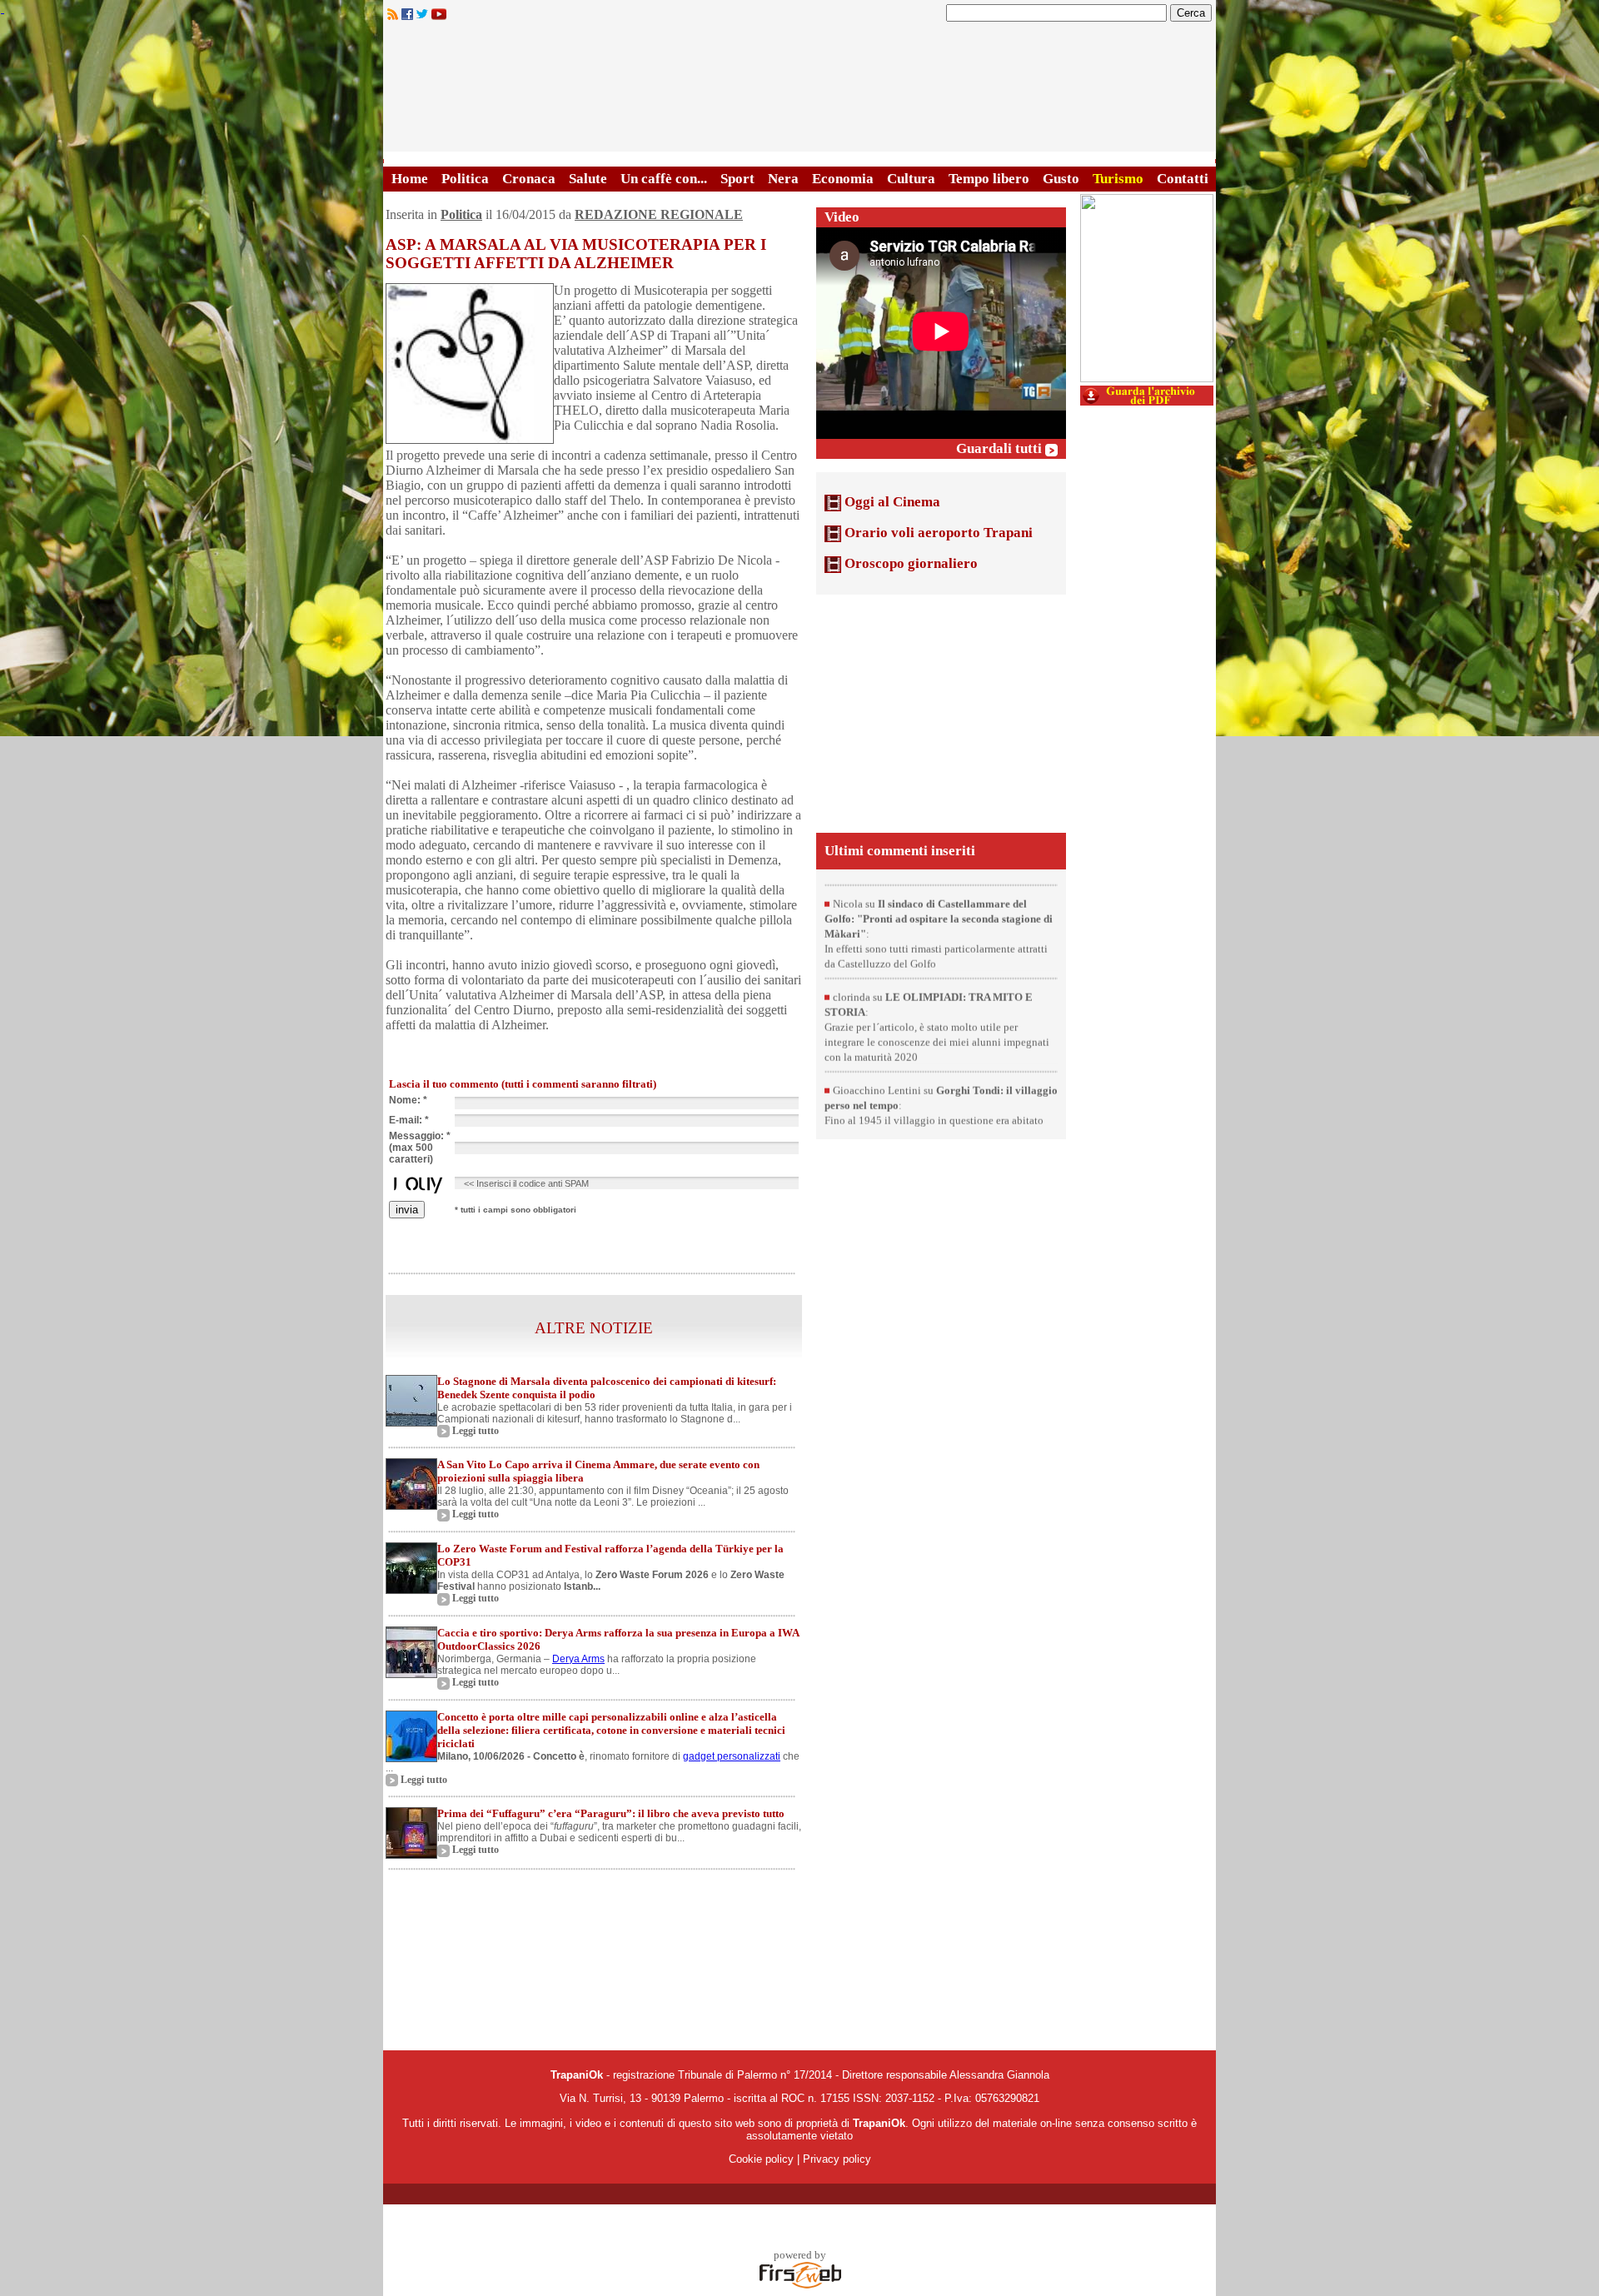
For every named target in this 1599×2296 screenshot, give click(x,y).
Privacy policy (837, 2159)
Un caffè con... (664, 179)
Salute (588, 179)
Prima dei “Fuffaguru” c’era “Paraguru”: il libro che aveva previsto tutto (611, 1813)
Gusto (1061, 179)
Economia (843, 179)
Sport (737, 179)
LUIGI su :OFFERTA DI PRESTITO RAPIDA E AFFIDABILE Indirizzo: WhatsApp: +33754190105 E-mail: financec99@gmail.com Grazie (936, 881)
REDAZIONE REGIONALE (659, 214)
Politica (465, 179)
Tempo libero (989, 179)
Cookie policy (761, 2159)
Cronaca (529, 179)
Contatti (1183, 179)
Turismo (1118, 179)
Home (410, 179)
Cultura (911, 179)
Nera (783, 179)
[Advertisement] (941, 712)
